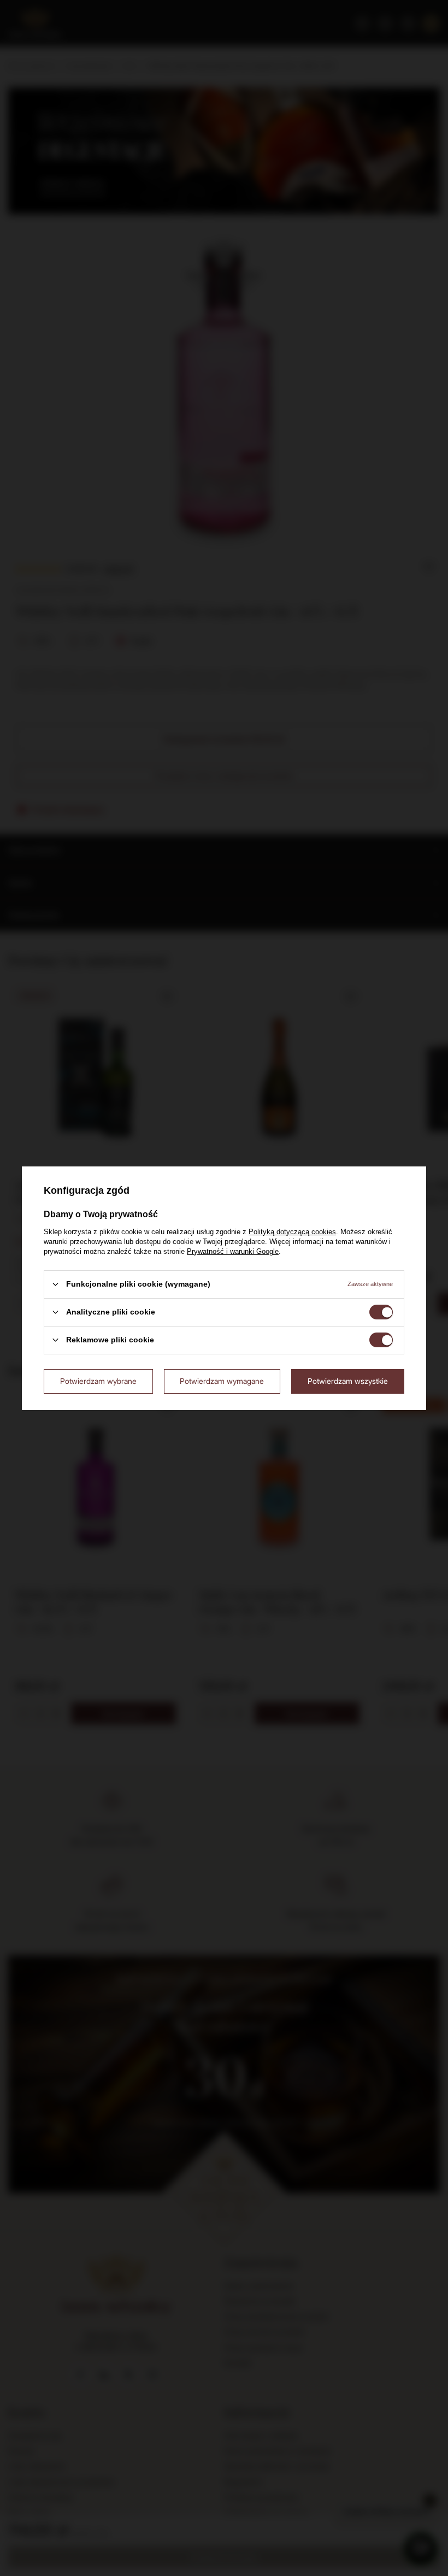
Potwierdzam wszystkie (348, 1381)
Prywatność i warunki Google (233, 1251)
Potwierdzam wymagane (222, 1381)
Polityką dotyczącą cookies (292, 1231)
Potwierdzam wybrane (98, 1381)
